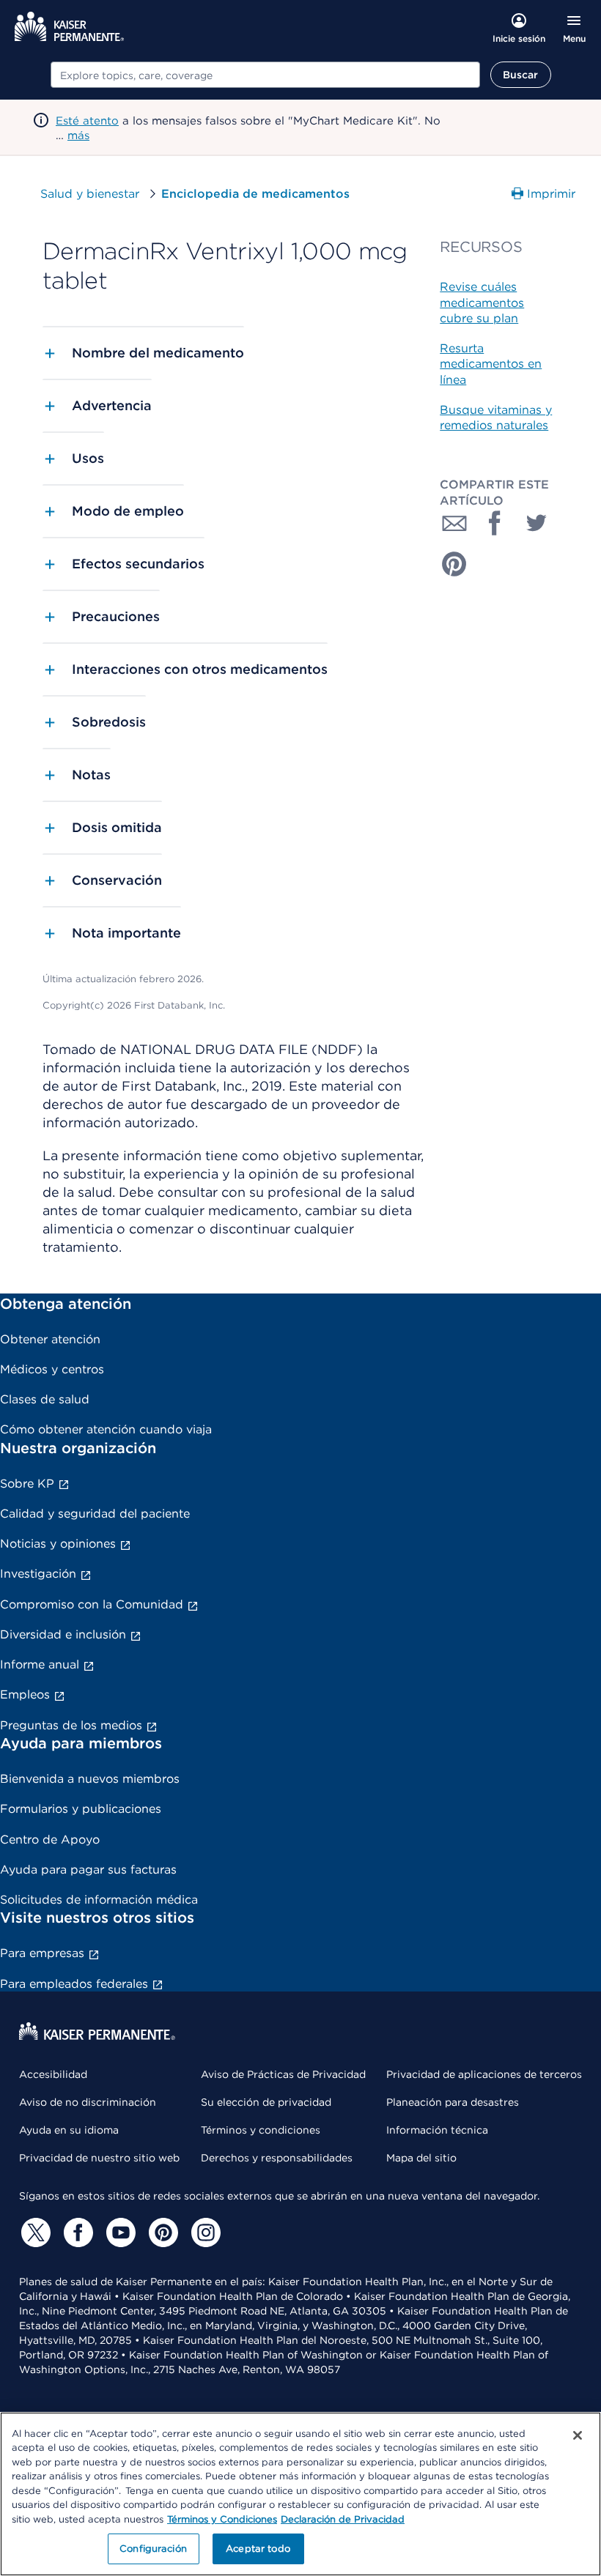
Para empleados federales (74, 1984)
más (78, 136)
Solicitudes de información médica (99, 1900)
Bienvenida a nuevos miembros (90, 1779)
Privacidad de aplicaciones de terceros (484, 2074)
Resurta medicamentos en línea (491, 364)
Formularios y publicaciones (81, 1809)
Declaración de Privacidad (343, 2519)
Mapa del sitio (421, 2158)
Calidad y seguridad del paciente (95, 1514)
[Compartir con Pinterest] (454, 564)
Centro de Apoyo (50, 1840)
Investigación (38, 1574)
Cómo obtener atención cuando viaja (106, 1429)
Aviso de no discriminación (88, 2102)
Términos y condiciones (261, 2130)
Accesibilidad (53, 2074)
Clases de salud (45, 1399)
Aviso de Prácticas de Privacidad (283, 2074)
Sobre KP (27, 1484)
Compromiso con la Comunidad (92, 1604)
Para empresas (42, 1953)
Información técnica (437, 2130)
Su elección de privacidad (266, 2102)
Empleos (25, 1695)
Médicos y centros (52, 1369)
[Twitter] (34, 2232)
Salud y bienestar (90, 194)
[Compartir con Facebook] (495, 523)
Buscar (521, 75)
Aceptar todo (258, 2549)
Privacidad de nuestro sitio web (99, 2158)
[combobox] (265, 75)
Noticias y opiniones (58, 1544)
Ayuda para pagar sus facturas (88, 1870)
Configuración (153, 2549)
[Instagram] (204, 2232)
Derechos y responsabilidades (277, 2158)
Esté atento (87, 121)
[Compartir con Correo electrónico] (454, 523)
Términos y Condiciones (222, 2519)
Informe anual (40, 1664)
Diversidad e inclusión (63, 1634)
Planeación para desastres (453, 2102)
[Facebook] (76, 2232)
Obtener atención (50, 1339)
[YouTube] (119, 2232)
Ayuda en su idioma (69, 2130)
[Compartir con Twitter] (537, 523)
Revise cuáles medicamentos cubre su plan (482, 302)
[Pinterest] (161, 2232)
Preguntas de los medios (71, 1725)
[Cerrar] (578, 2435)
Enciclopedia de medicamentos (255, 194)
